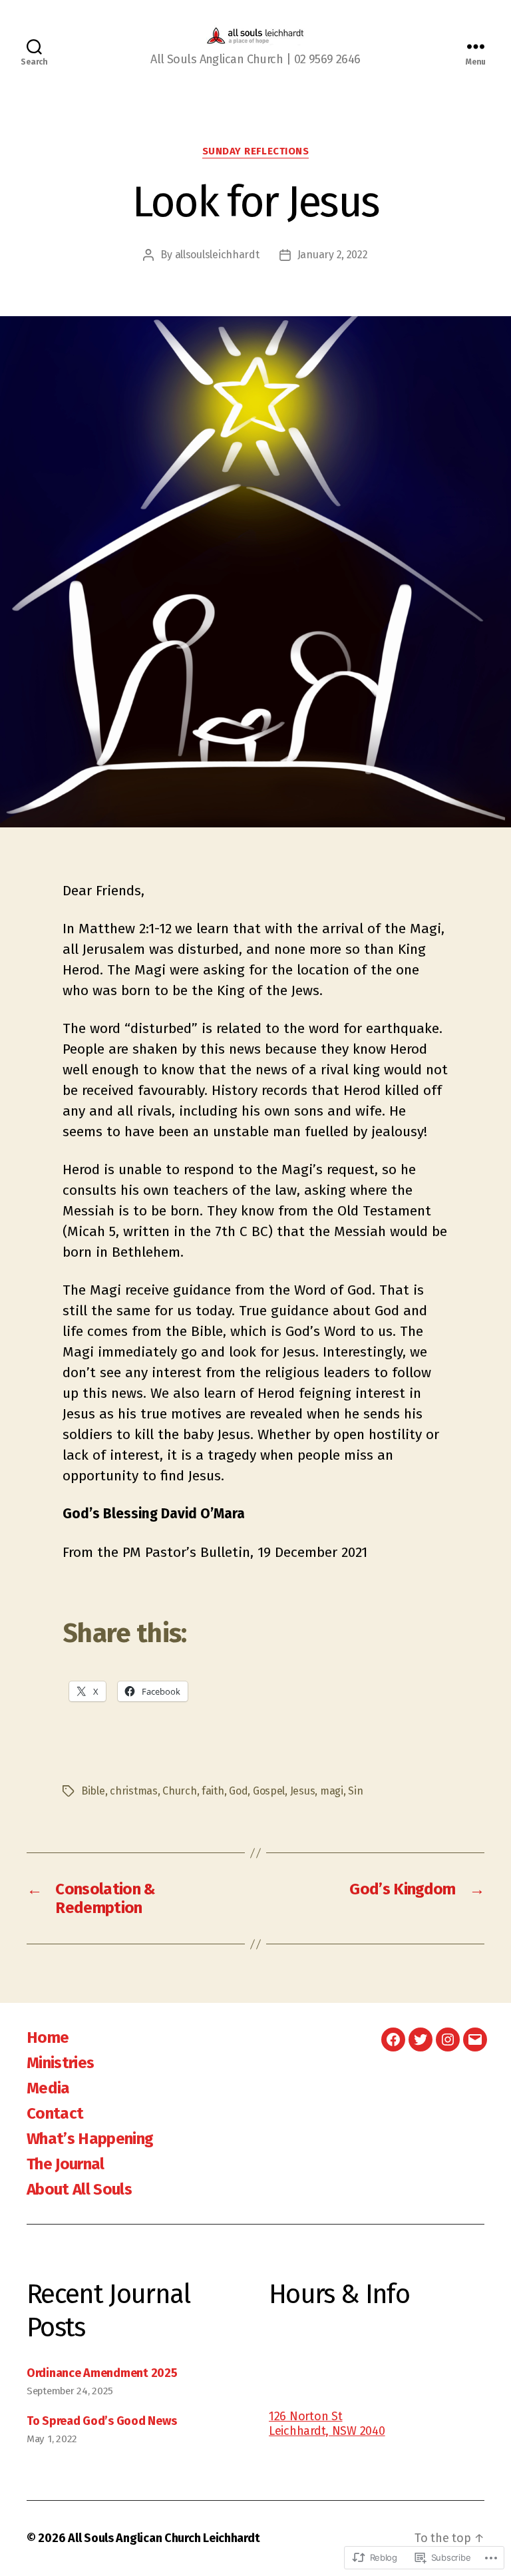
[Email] (475, 2039)
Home (48, 2038)
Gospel (269, 1791)
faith (213, 1791)
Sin (355, 1791)
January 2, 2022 (333, 255)
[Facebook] (393, 2039)
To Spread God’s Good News (101, 2421)
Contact (55, 2113)
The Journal (66, 2164)
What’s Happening (90, 2139)
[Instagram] (448, 2039)
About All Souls (79, 2189)
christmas (134, 1791)
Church (179, 1791)
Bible (93, 1791)
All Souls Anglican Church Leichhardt (164, 2538)
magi (332, 1791)
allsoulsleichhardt (217, 255)
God (238, 1791)
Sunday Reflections (256, 151)
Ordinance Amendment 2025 (102, 2373)
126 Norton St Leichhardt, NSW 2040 (327, 2424)
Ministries (60, 2063)
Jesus (303, 1791)
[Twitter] (421, 2039)
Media (48, 2088)
